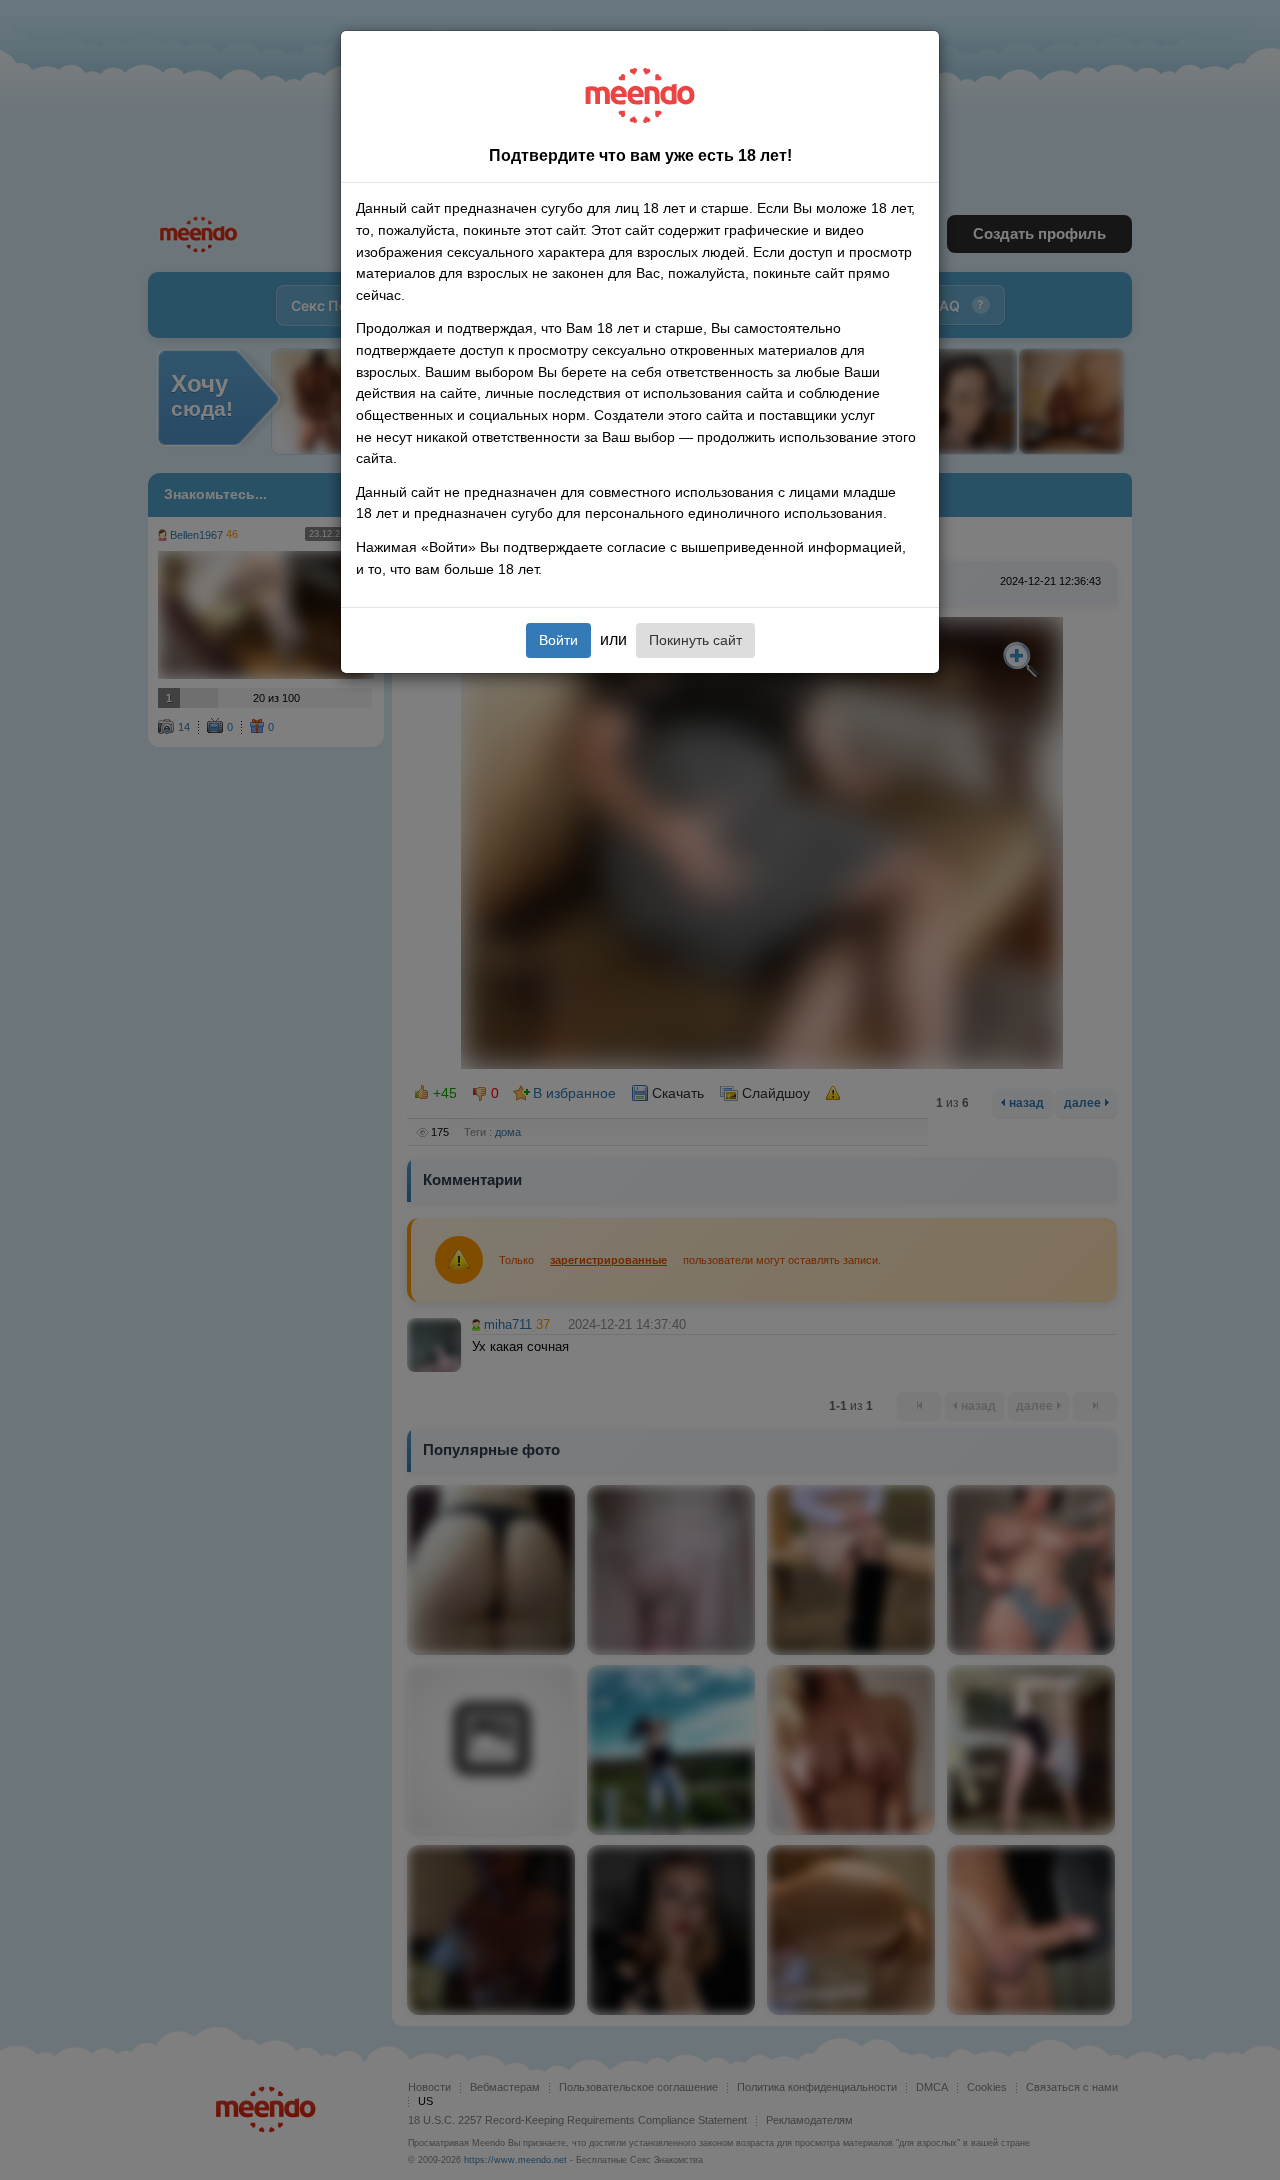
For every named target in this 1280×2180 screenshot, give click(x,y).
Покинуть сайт (695, 640)
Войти (558, 640)
